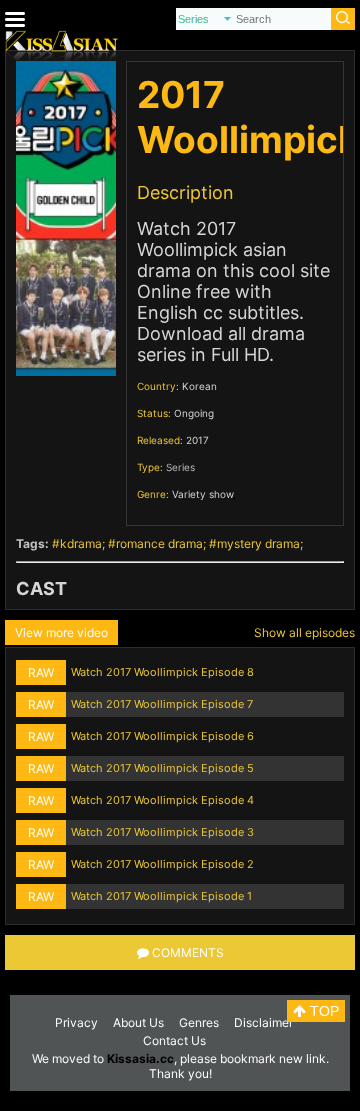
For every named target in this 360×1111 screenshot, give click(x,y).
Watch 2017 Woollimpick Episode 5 (162, 768)
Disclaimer (263, 1022)
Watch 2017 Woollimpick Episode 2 (162, 864)
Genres (199, 1022)
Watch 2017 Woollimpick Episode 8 (162, 672)
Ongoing (194, 413)
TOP (322, 1011)
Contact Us (174, 1040)
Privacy (76, 1022)
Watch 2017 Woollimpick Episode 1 (161, 896)
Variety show (202, 494)
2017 (197, 440)
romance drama (159, 543)
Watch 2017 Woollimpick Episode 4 (162, 800)
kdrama (81, 543)
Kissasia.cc (140, 1058)
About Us (138, 1022)
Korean (199, 386)
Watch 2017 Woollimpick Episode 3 (162, 832)
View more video (61, 632)
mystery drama (258, 543)
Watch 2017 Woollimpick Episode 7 (162, 704)
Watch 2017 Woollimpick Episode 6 (162, 736)
